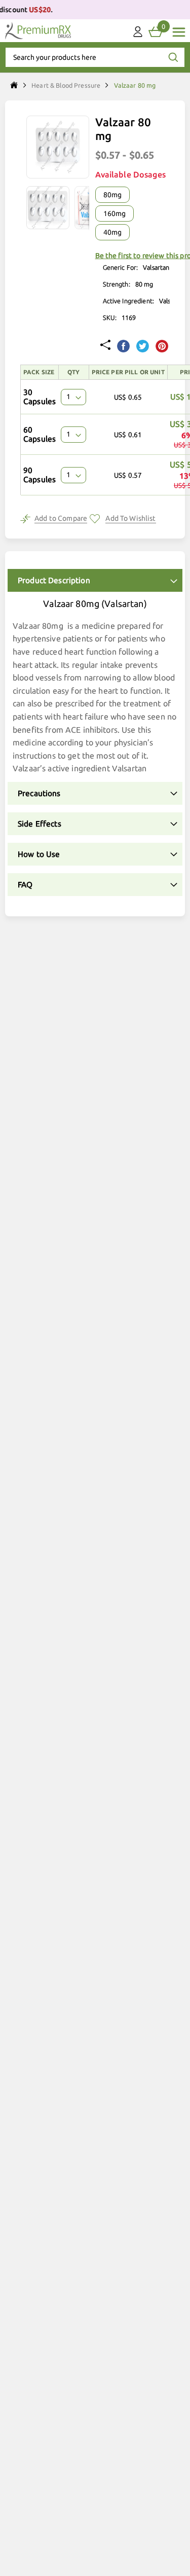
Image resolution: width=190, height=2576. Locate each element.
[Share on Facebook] (123, 347)
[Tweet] (143, 347)
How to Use (39, 854)
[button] (50, 208)
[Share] (105, 346)
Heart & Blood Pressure (66, 85)
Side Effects (40, 824)
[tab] (95, 580)
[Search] (173, 57)
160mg (115, 213)
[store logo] (38, 31)
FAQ (25, 885)
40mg (112, 232)
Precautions (39, 793)
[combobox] (95, 57)
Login (138, 34)
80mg (112, 195)
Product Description (54, 580)
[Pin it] (162, 347)
